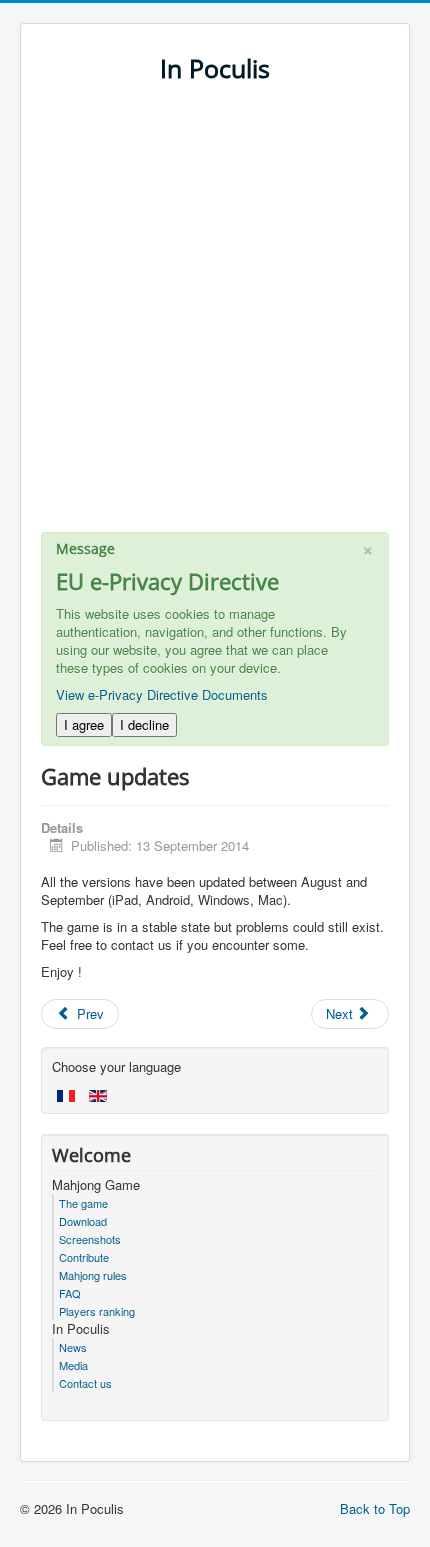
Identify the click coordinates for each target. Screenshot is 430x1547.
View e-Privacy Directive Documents (162, 694)
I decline (144, 724)
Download (83, 1221)
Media (73, 1365)
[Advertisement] (215, 317)
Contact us (85, 1383)
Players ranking (97, 1311)
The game (83, 1203)
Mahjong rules (93, 1275)
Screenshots (90, 1239)
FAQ (70, 1293)
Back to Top (375, 1508)
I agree (84, 724)
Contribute (84, 1257)
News (73, 1347)
